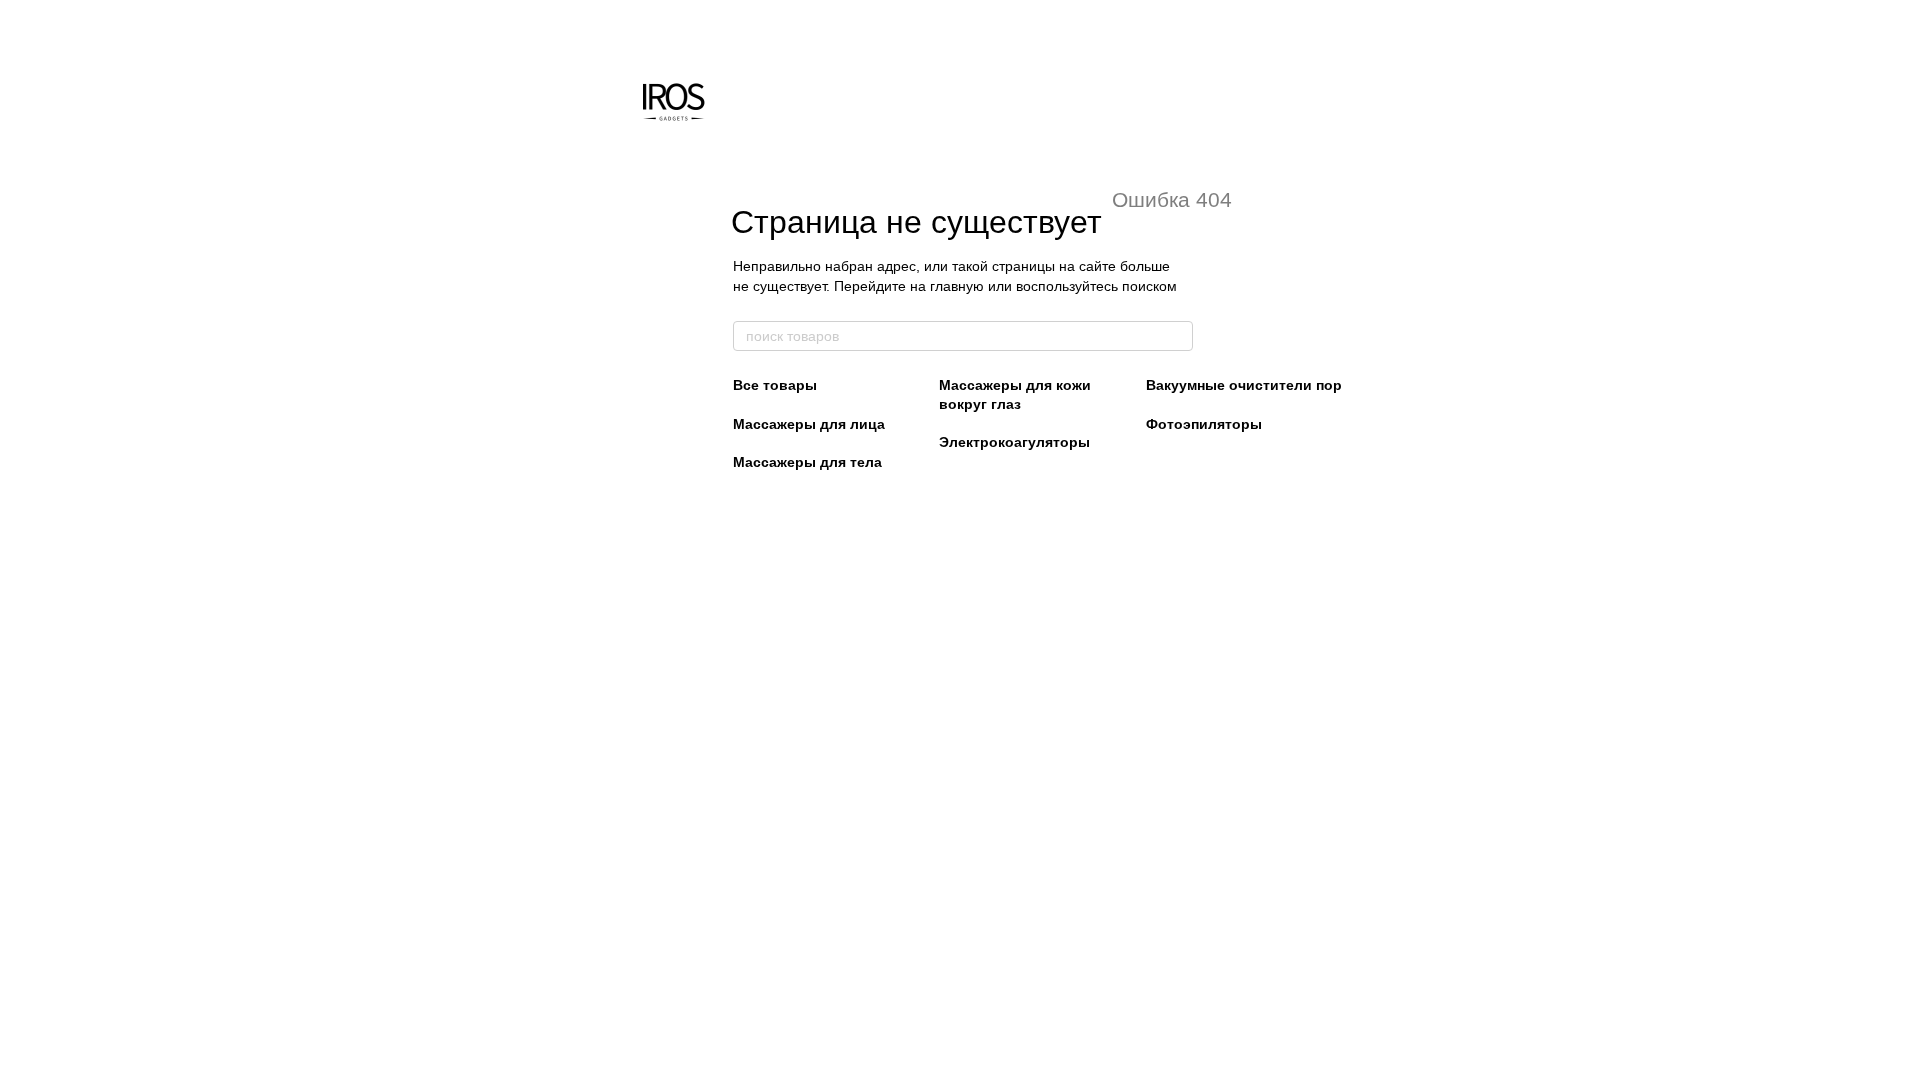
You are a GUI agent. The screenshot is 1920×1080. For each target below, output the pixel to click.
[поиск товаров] (1177, 336)
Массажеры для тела (807, 462)
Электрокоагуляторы (1014, 442)
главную (957, 286)
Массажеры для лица (809, 424)
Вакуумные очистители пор (1244, 385)
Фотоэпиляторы (1204, 424)
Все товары (775, 385)
